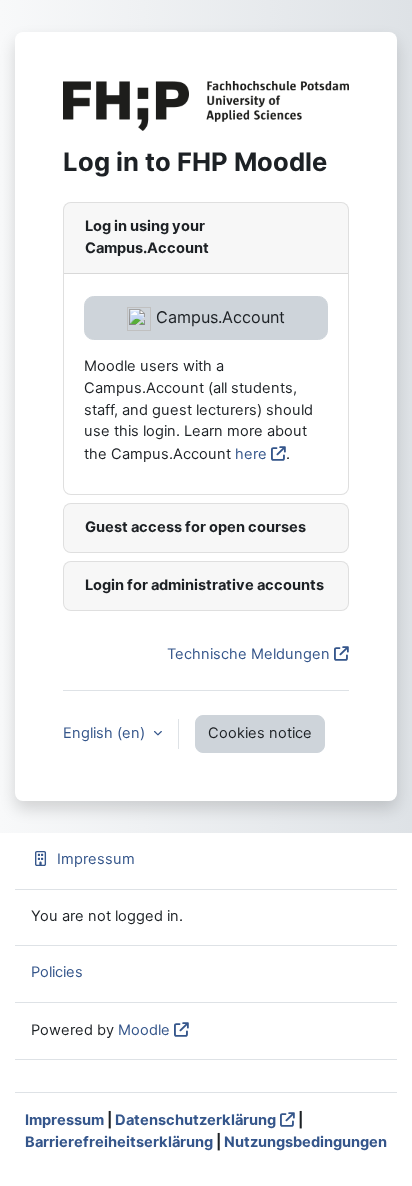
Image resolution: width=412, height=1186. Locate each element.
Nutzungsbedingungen (305, 1142)
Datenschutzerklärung (195, 1120)
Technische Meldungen (248, 654)
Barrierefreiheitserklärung (119, 1142)
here (251, 454)
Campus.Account (218, 317)
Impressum (96, 859)
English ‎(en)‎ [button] (106, 733)
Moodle (144, 1030)
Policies (57, 972)
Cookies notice (260, 733)
